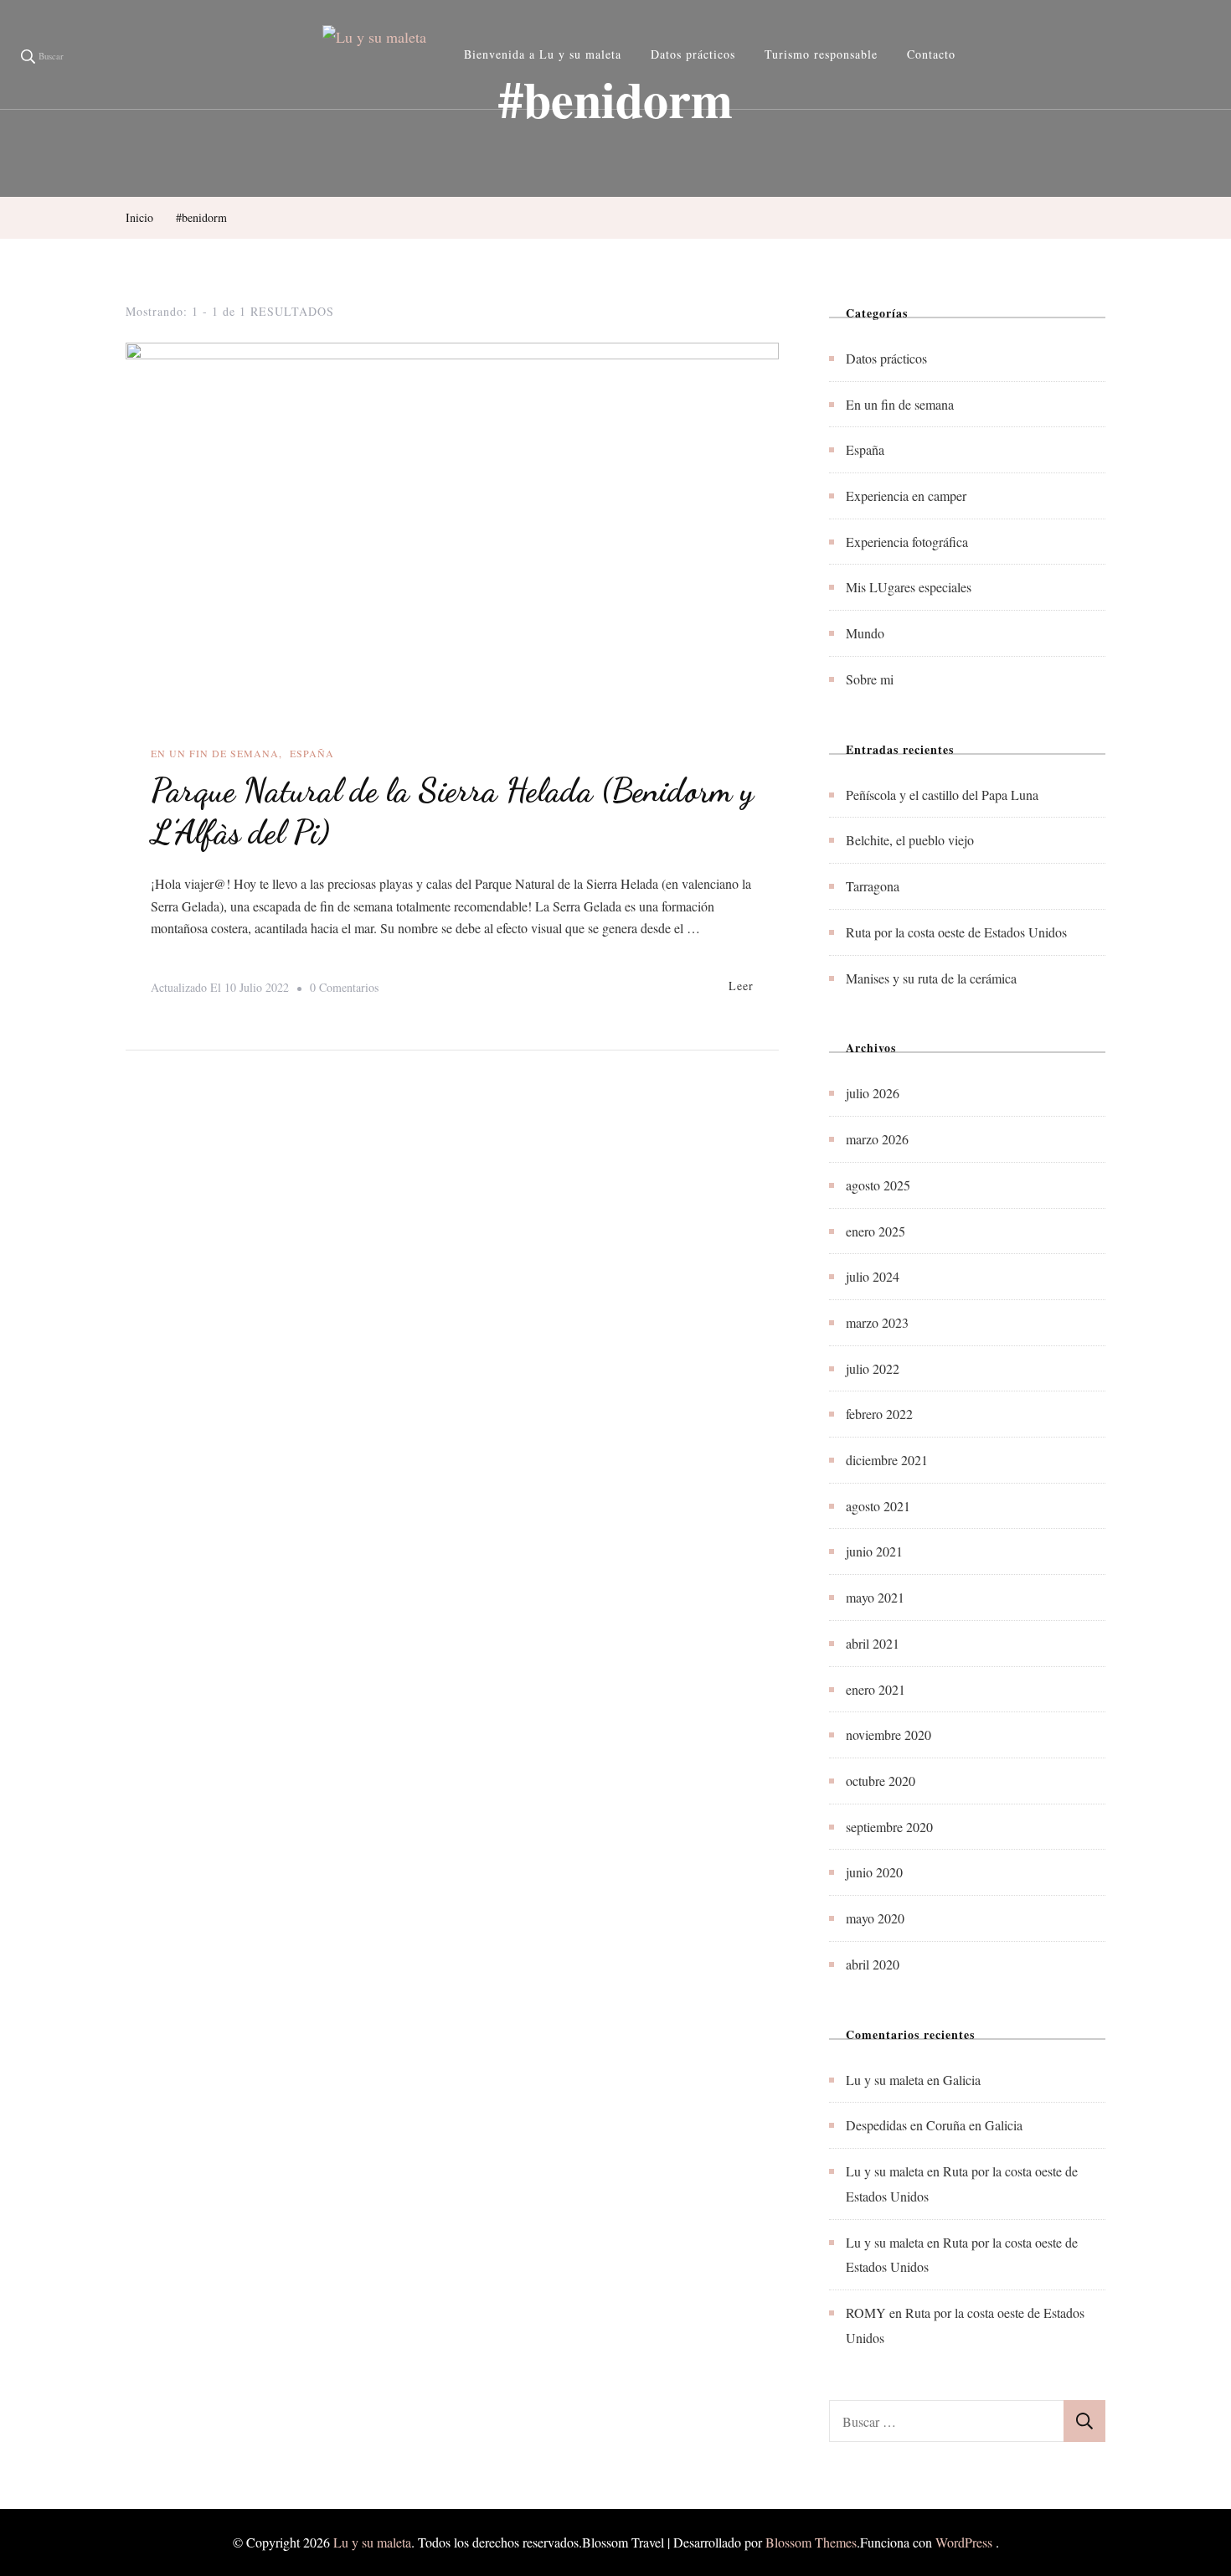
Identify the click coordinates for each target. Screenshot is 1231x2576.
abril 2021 (873, 1643)
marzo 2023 (877, 1322)
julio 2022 (873, 1368)
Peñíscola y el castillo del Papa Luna (942, 795)
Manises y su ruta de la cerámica (931, 978)
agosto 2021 (878, 1506)
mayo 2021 (875, 1597)
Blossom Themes (811, 2542)
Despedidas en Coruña (906, 2125)
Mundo (865, 633)
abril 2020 (873, 1964)
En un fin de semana (215, 753)
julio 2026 (873, 1093)
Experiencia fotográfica (907, 542)
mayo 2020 (875, 1918)
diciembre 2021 (887, 1460)
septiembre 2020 (889, 1827)
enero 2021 (876, 1689)
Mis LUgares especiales (909, 587)
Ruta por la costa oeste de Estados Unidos (956, 932)
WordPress (964, 2542)
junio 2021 (874, 1551)
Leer (741, 986)
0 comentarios (344, 989)
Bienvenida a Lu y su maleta (543, 54)
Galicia (962, 2080)
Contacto (931, 54)
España (312, 753)
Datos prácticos (693, 54)
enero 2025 (876, 1231)
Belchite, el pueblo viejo (910, 840)
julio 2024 (873, 1276)
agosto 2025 (878, 1185)
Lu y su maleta (885, 2080)
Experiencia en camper (906, 496)
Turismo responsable (821, 54)
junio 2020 (874, 1872)
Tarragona (873, 886)
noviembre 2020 (888, 1735)
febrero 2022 (879, 1414)
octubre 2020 (881, 1781)
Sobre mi (870, 679)
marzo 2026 (877, 1139)
